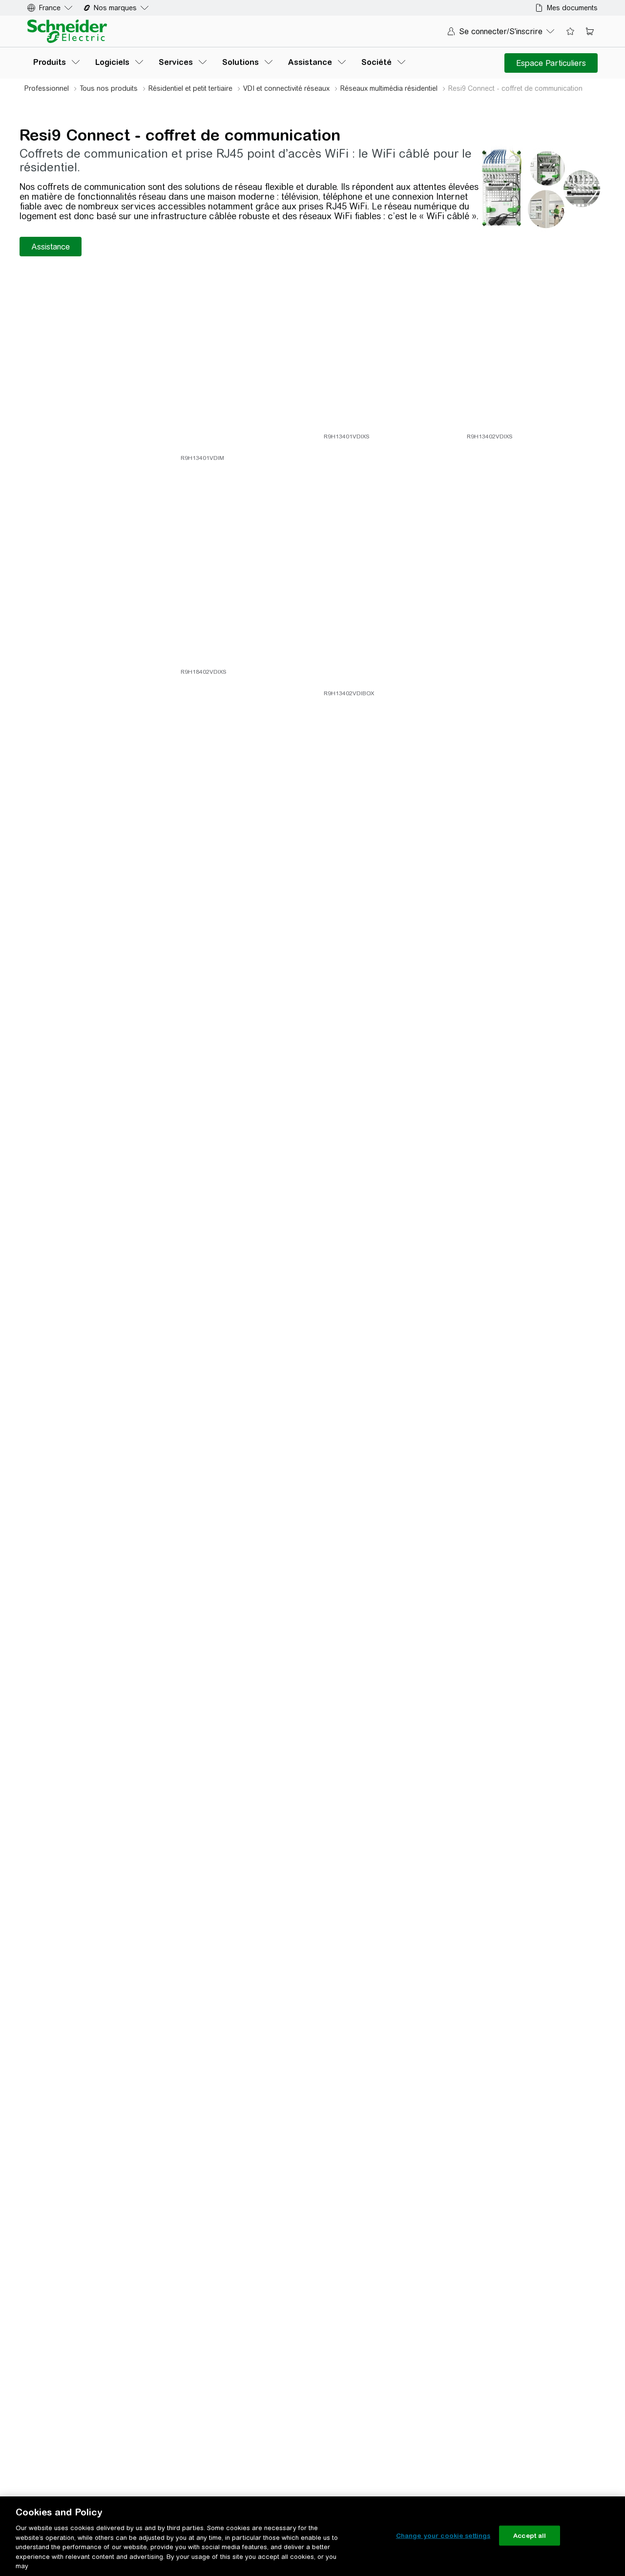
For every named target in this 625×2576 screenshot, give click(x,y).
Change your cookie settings (443, 2535)
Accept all (530, 2535)
